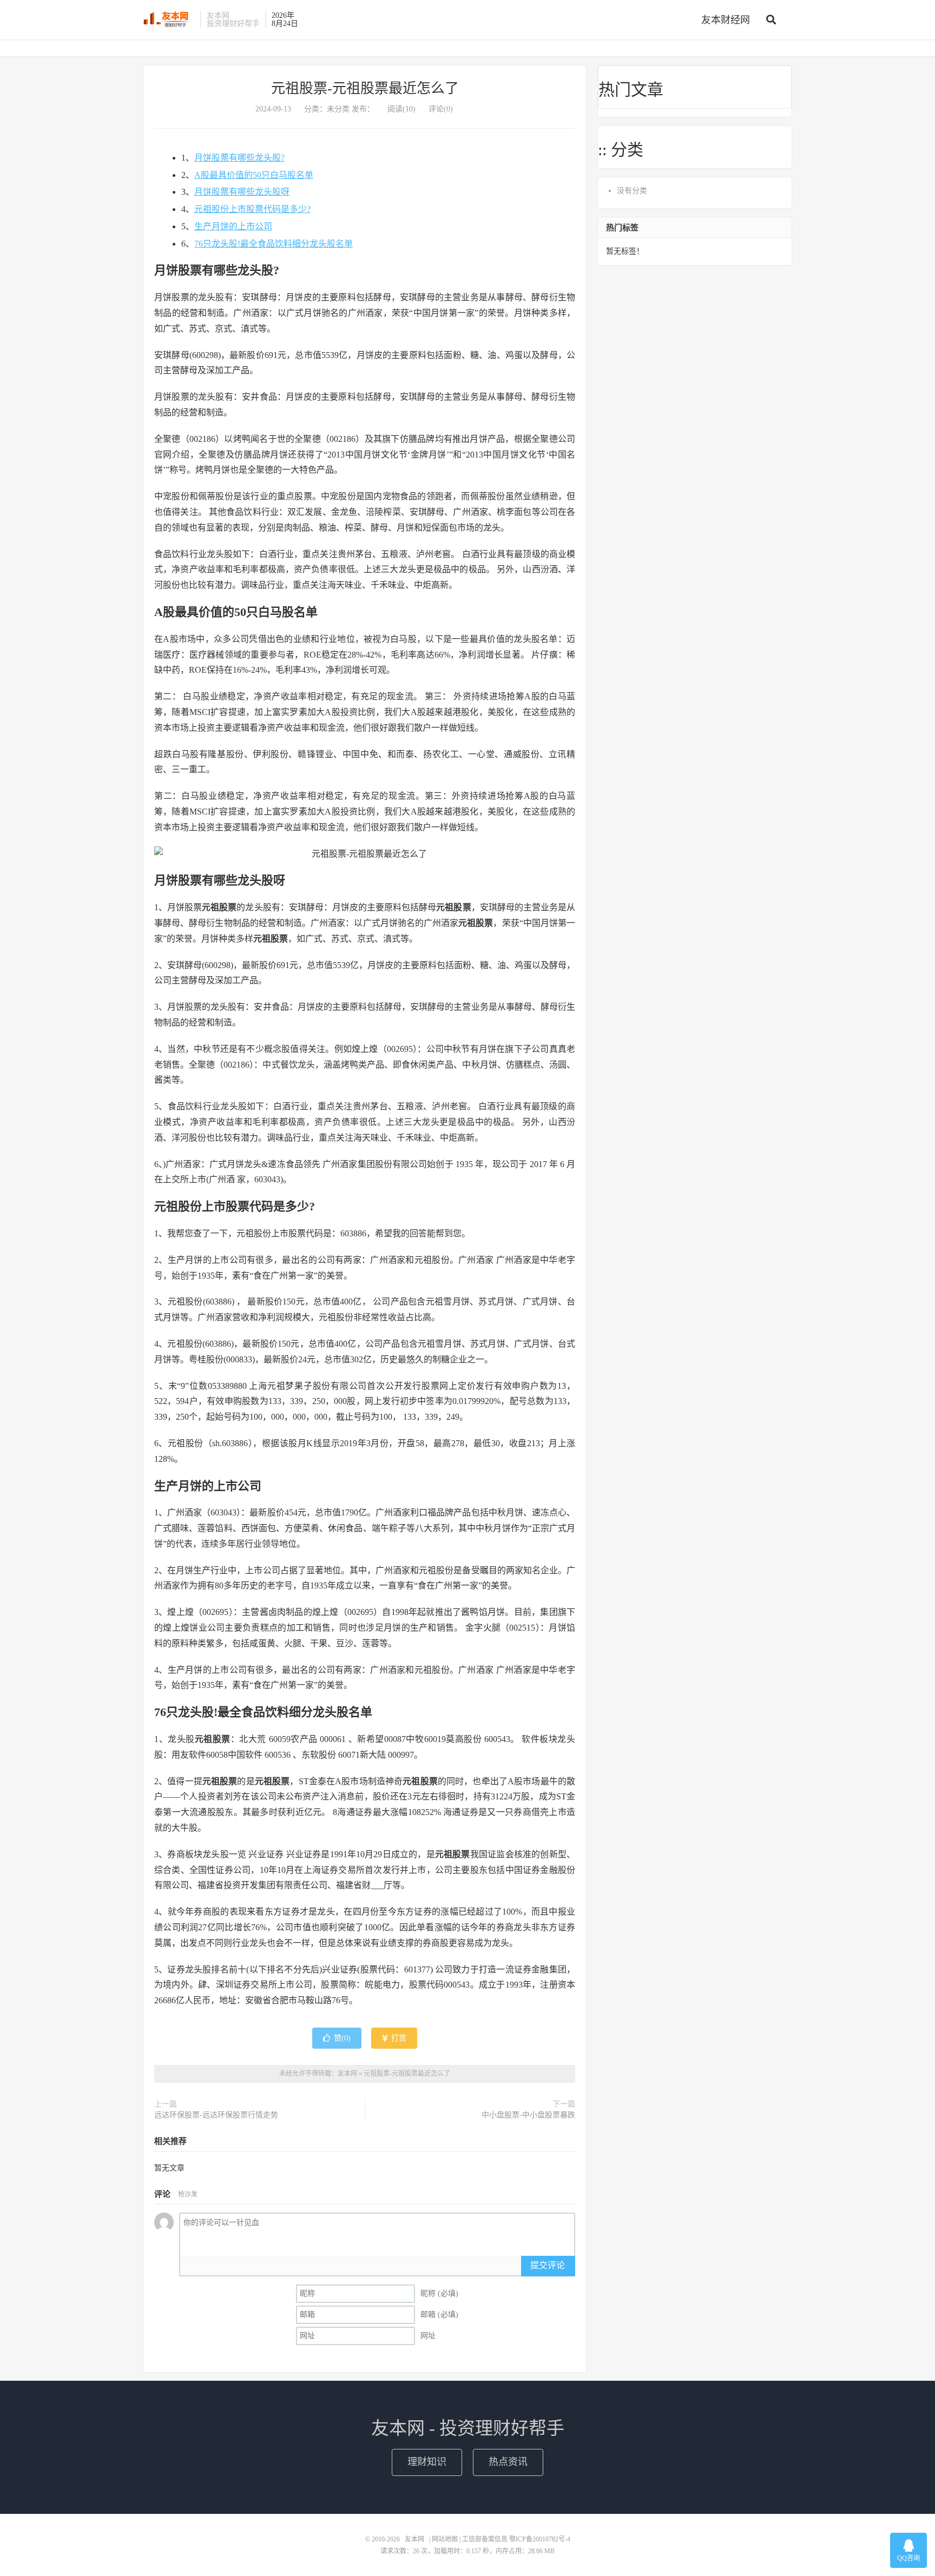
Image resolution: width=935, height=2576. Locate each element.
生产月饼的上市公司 (233, 226)
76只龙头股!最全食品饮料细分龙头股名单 (274, 244)
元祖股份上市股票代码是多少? (252, 209)
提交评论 (548, 2265)
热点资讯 (508, 2462)
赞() (342, 2038)
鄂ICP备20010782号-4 (540, 2539)
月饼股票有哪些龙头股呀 (242, 192)
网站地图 (445, 2539)
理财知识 (427, 2462)
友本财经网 (726, 20)
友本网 (169, 19)
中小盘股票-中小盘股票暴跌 (528, 2115)
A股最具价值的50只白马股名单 (254, 175)
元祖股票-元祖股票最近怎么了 (365, 88)
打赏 (398, 2038)
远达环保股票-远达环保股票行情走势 (216, 2115)
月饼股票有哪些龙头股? (239, 158)
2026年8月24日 (285, 19)
